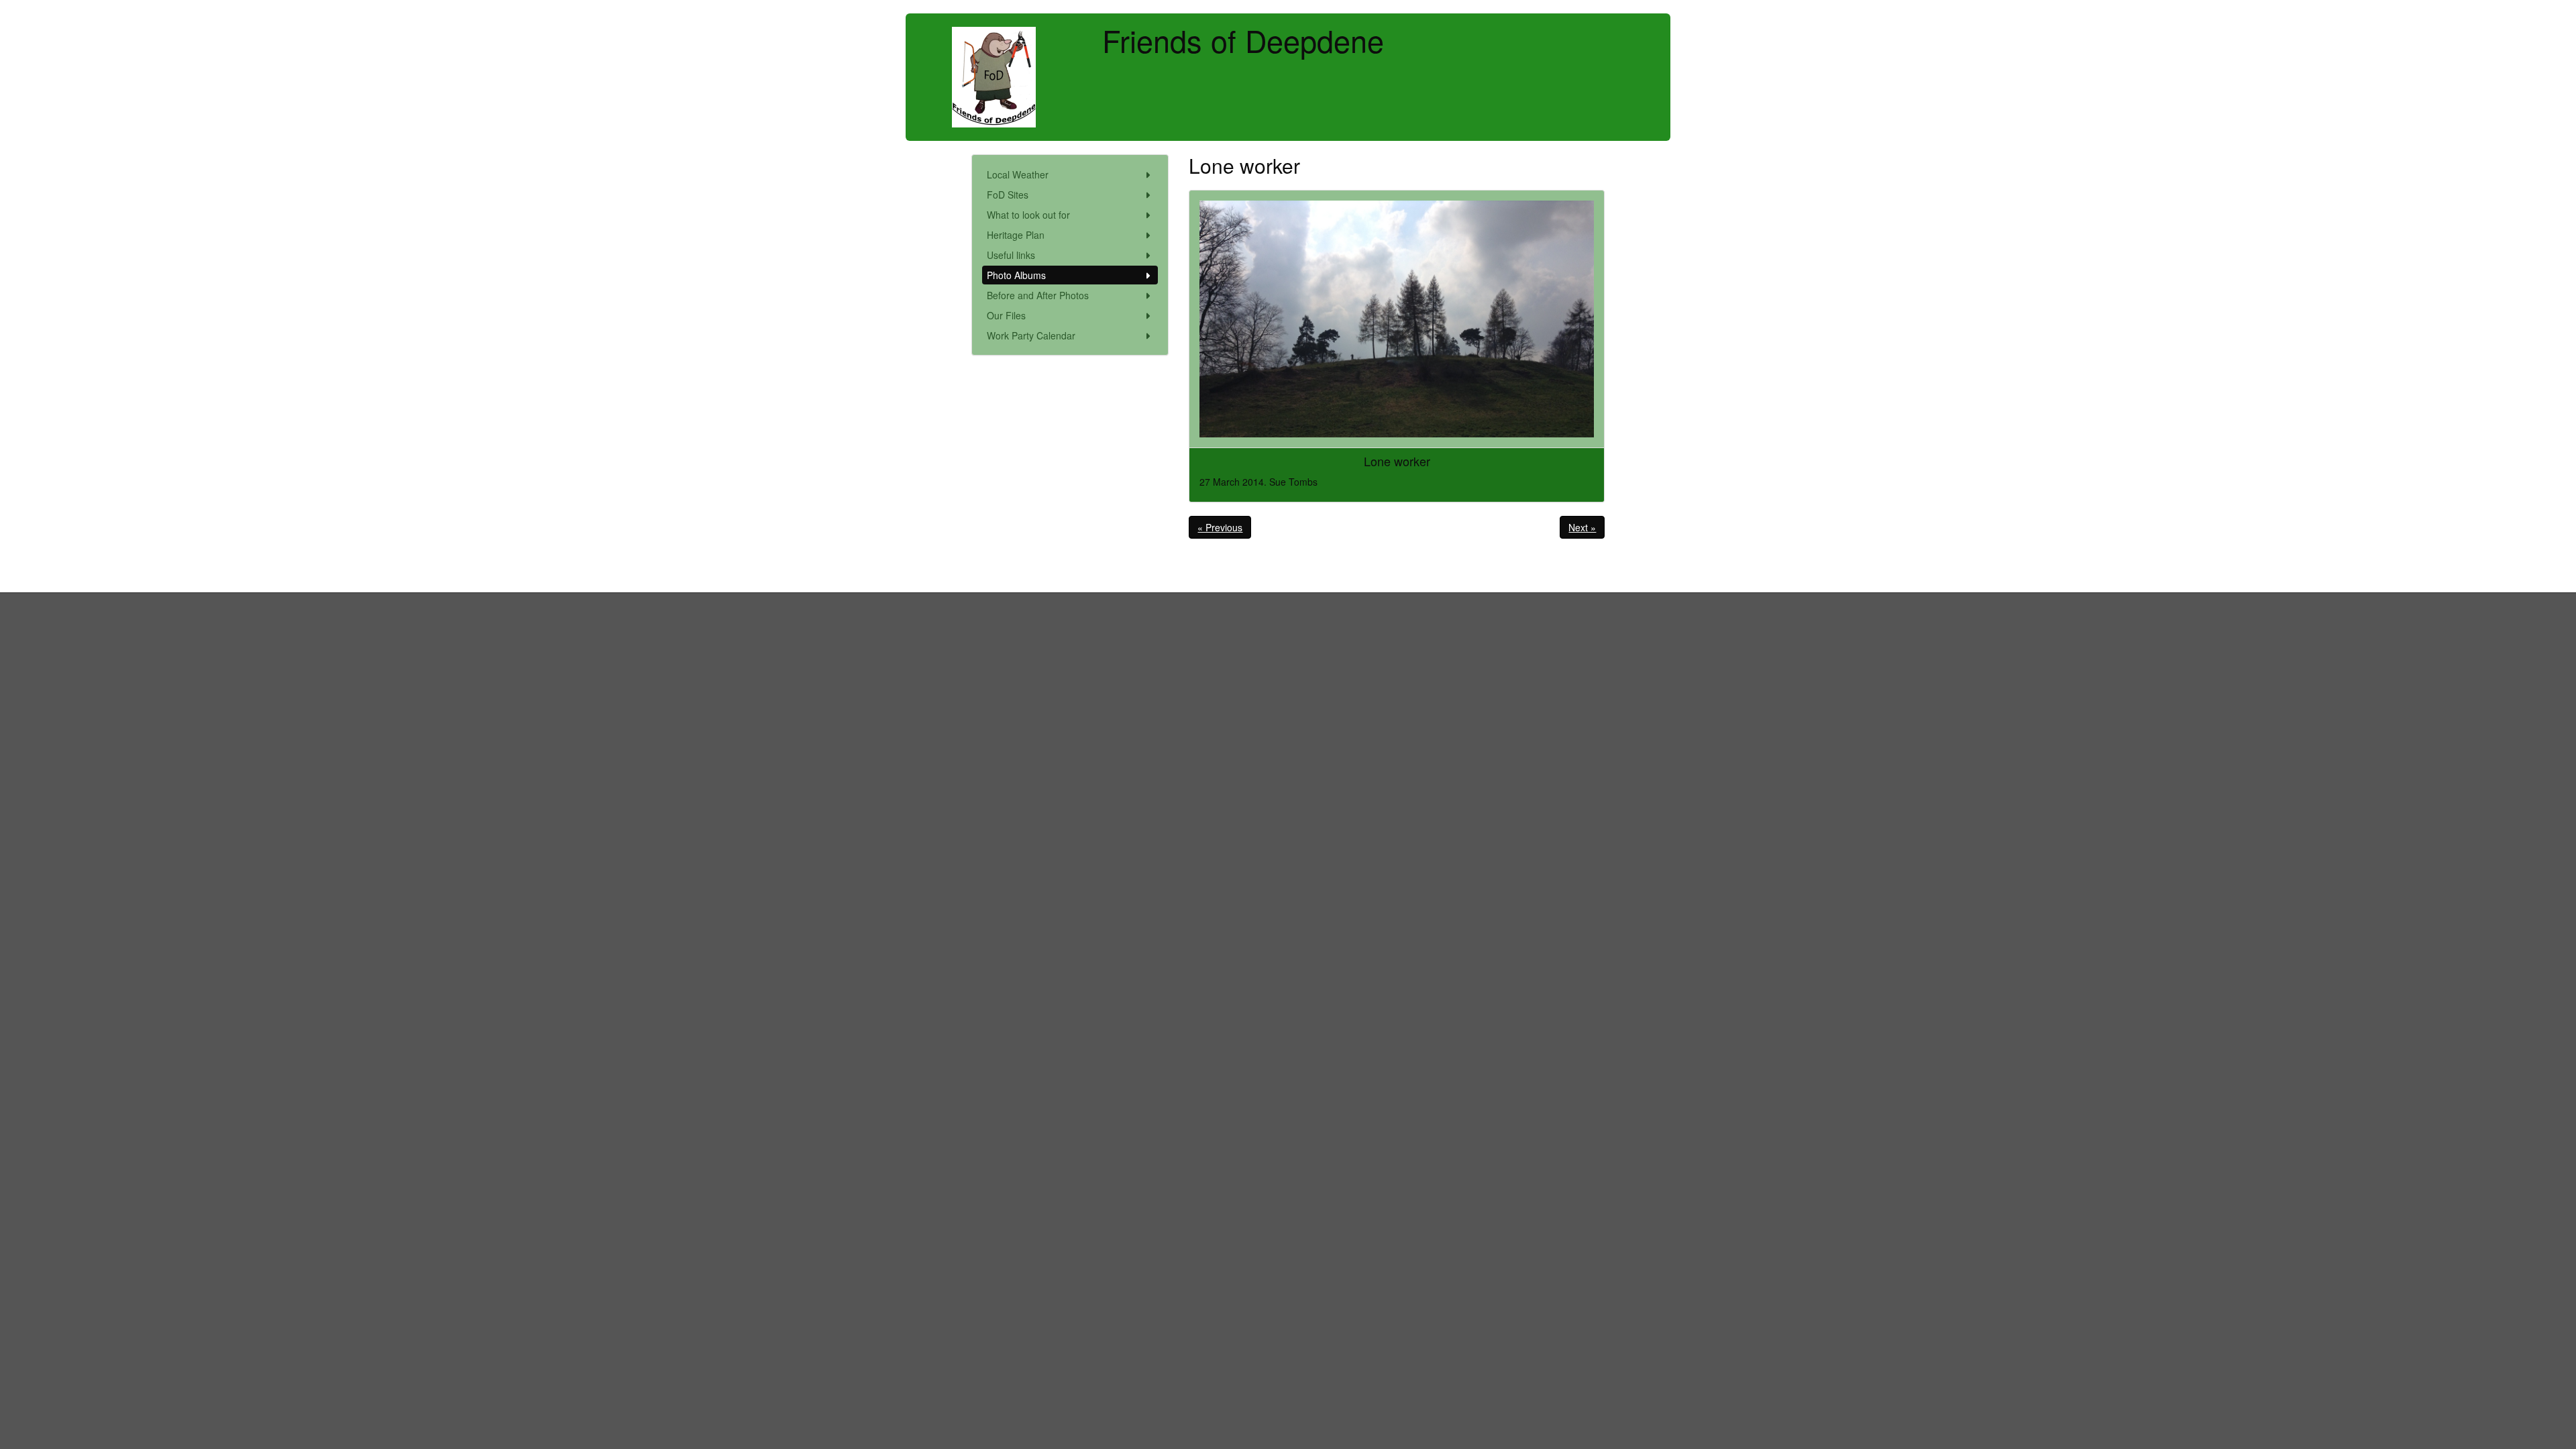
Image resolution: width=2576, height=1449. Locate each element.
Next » (1582, 527)
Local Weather (1018, 174)
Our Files (1006, 315)
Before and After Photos (1038, 295)
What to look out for (1028, 215)
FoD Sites (1008, 195)
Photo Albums (1016, 275)
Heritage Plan (1016, 235)
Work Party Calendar (1031, 335)
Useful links (1011, 255)
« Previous (1220, 527)
